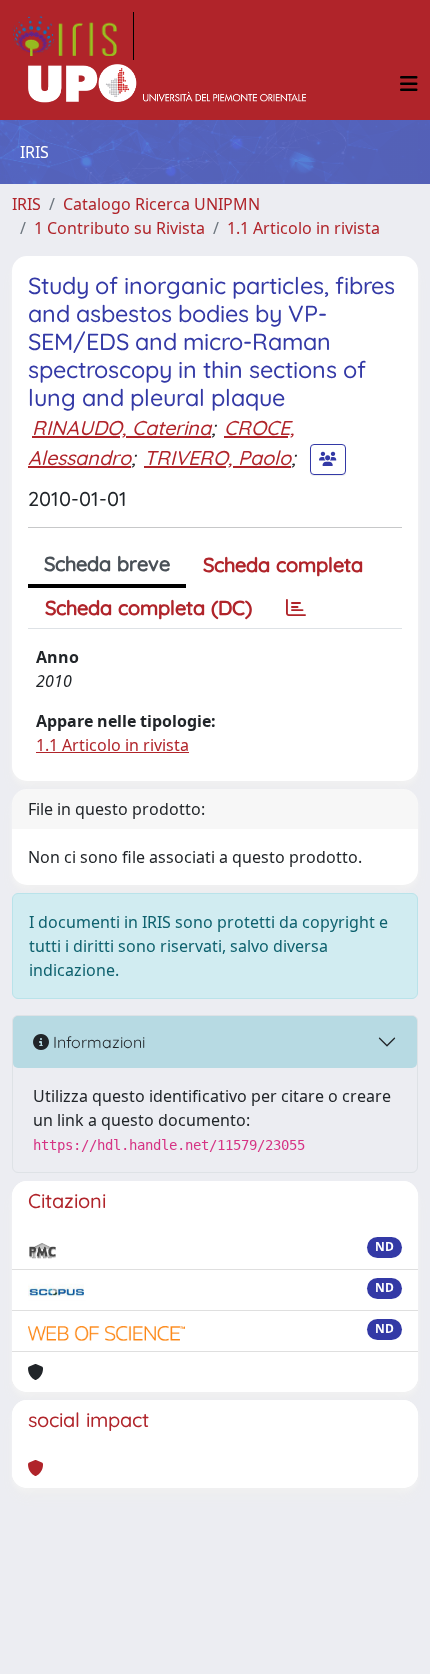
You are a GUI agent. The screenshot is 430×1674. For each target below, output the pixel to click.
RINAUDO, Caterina (121, 427)
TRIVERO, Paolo (217, 457)
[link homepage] (73, 36)
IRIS (26, 204)
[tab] (296, 608)
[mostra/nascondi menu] (409, 84)
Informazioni (97, 1042)
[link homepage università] (167, 84)
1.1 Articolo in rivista (303, 228)
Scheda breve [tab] (107, 563)
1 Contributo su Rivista (119, 228)
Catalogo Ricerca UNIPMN (161, 204)
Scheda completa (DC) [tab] (148, 607)
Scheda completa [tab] (283, 564)
